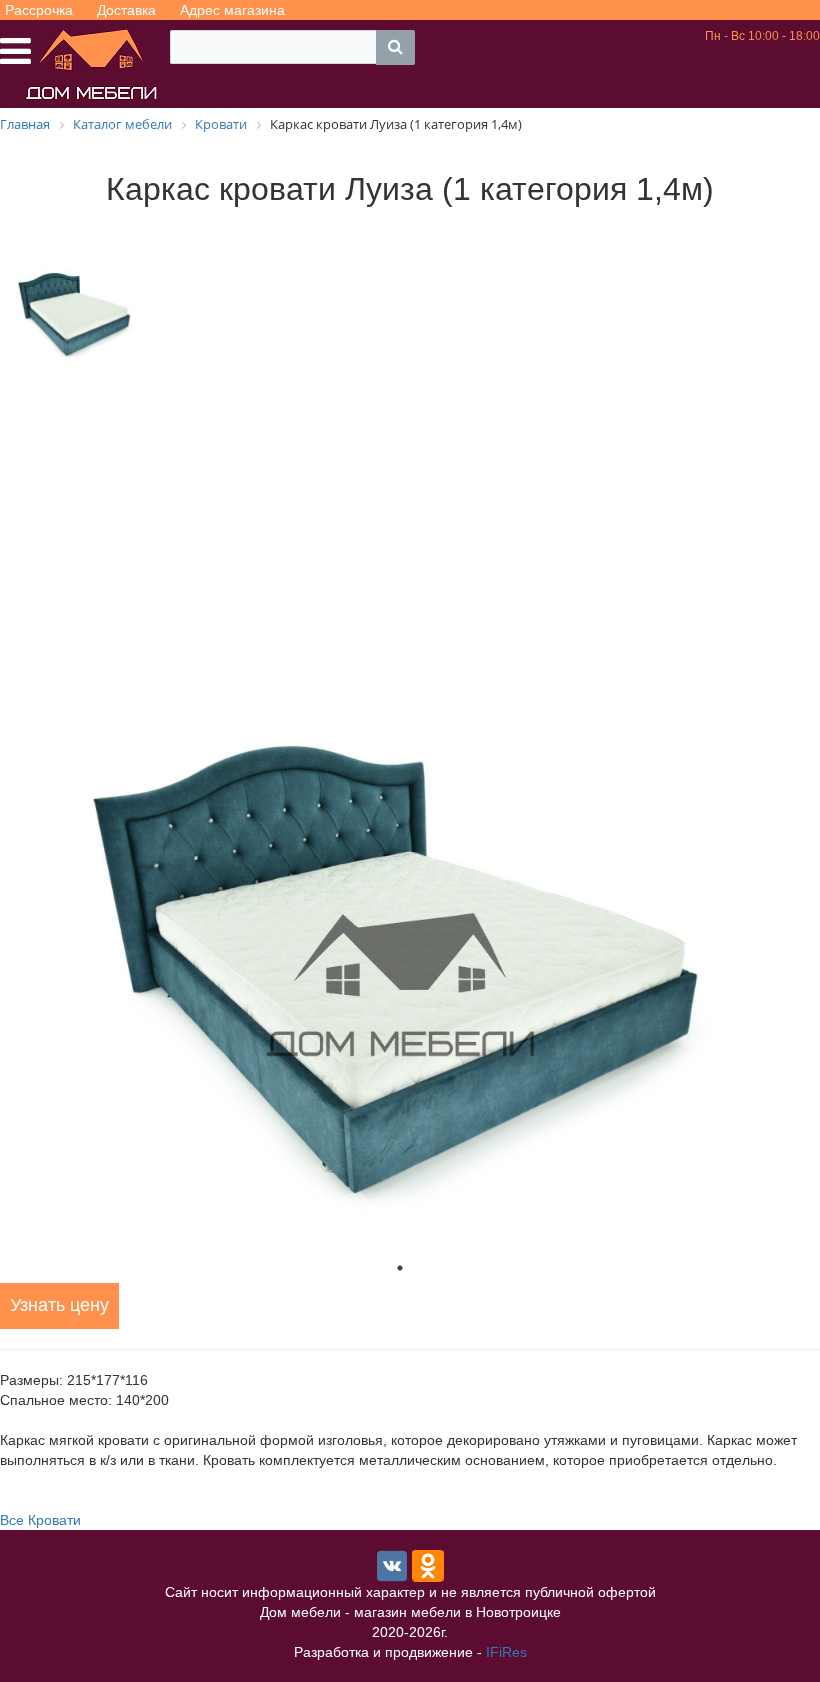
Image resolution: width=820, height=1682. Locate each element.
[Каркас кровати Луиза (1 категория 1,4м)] (400, 987)
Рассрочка (39, 10)
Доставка (126, 10)
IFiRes (506, 1652)
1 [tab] (400, 1268)
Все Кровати (40, 1520)
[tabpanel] (400, 987)
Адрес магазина (232, 10)
